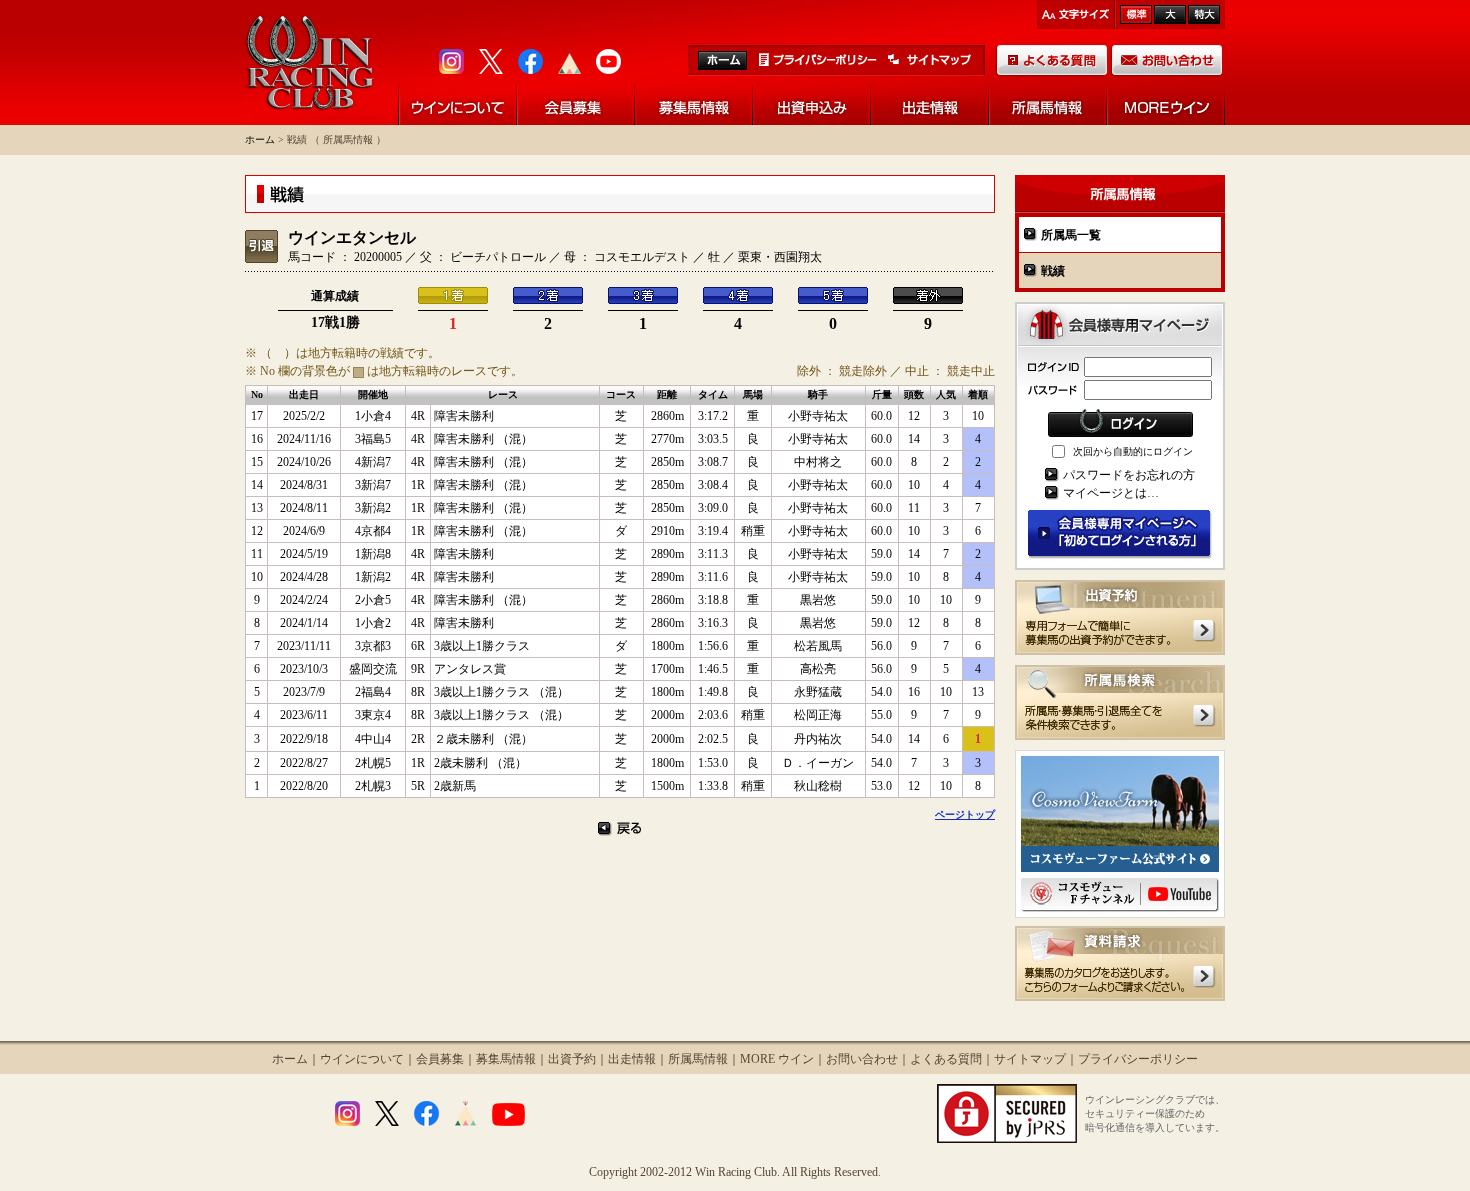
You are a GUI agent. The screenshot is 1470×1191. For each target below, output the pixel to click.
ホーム (260, 139)
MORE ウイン (777, 1059)
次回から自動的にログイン (1133, 451)
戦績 (1053, 271)
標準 (1136, 14)
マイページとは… (1111, 493)
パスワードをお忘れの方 (1129, 475)
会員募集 (440, 1059)
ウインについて (362, 1059)
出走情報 (632, 1059)
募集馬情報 (506, 1059)
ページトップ (965, 814)
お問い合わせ (862, 1059)
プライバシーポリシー (1138, 1059)
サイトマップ (1030, 1059)
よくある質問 (946, 1059)
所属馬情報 (698, 1059)
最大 (1204, 14)
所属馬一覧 (1071, 235)
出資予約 (572, 1059)
